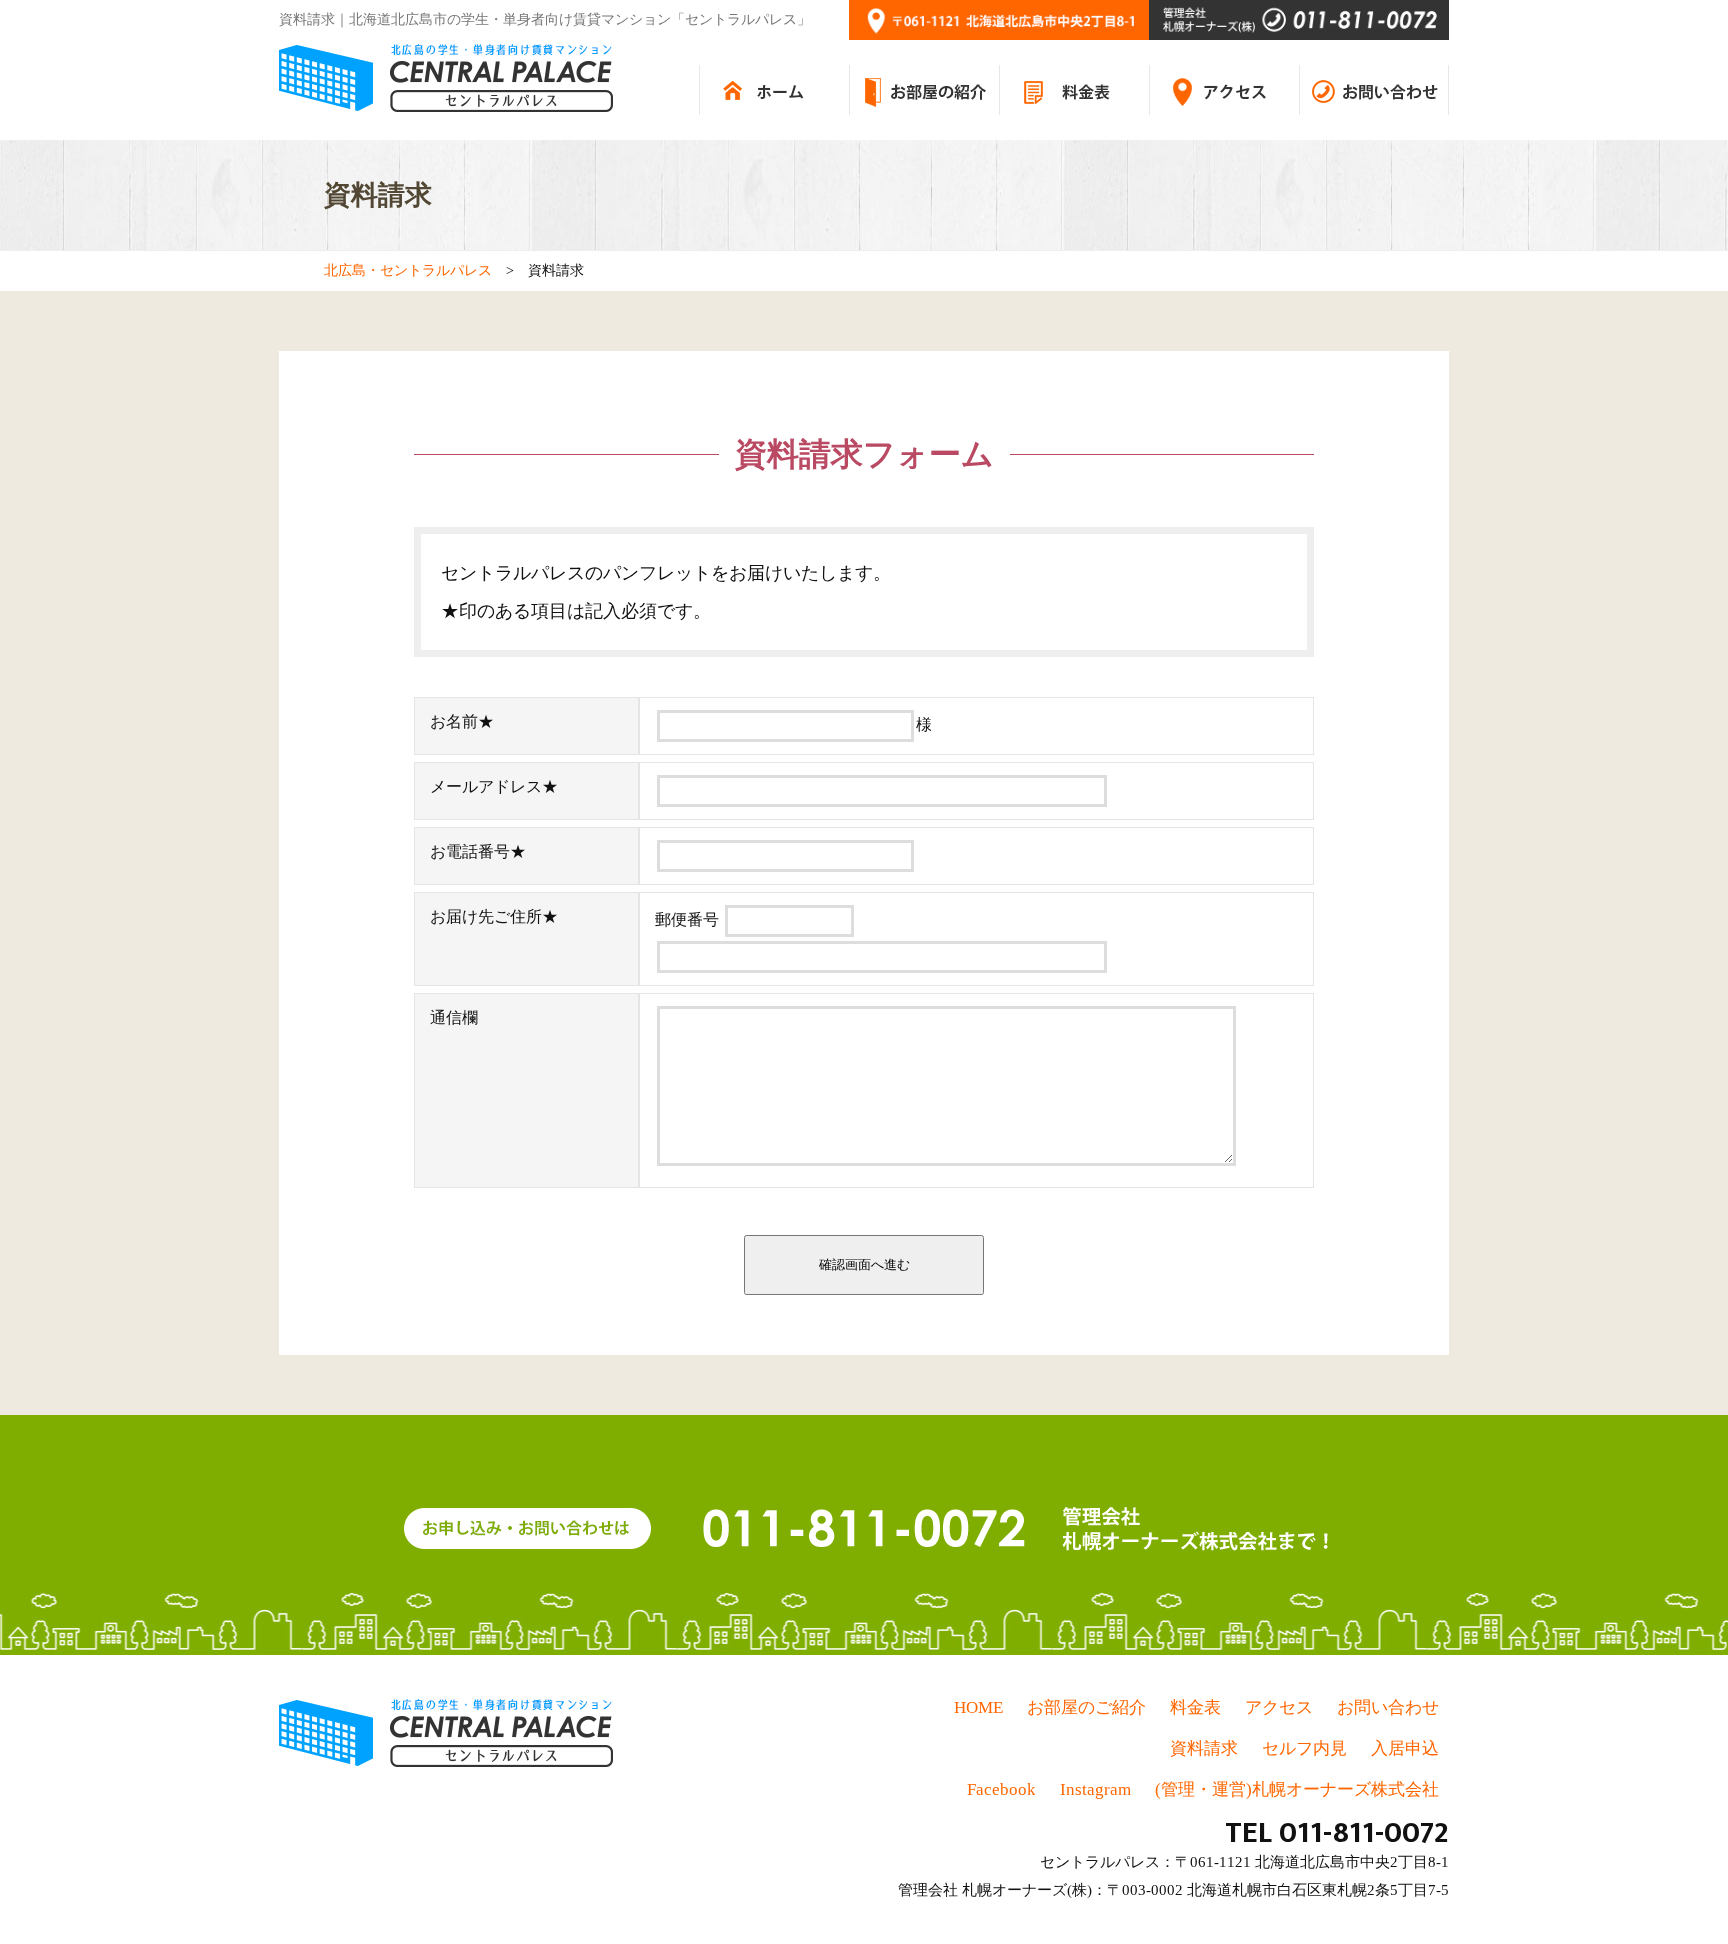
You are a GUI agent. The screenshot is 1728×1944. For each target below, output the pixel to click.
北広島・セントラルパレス (408, 270)
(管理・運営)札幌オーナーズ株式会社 (1297, 1789)
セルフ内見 (1304, 1748)
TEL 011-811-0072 (1337, 1833)
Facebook (1001, 1789)
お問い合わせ (1388, 1707)
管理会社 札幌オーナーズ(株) (995, 1890)
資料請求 (1204, 1748)
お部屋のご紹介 (1086, 1707)
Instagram (1095, 1789)
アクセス (1279, 1707)
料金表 (1195, 1707)
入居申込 (1405, 1748)
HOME (978, 1707)
